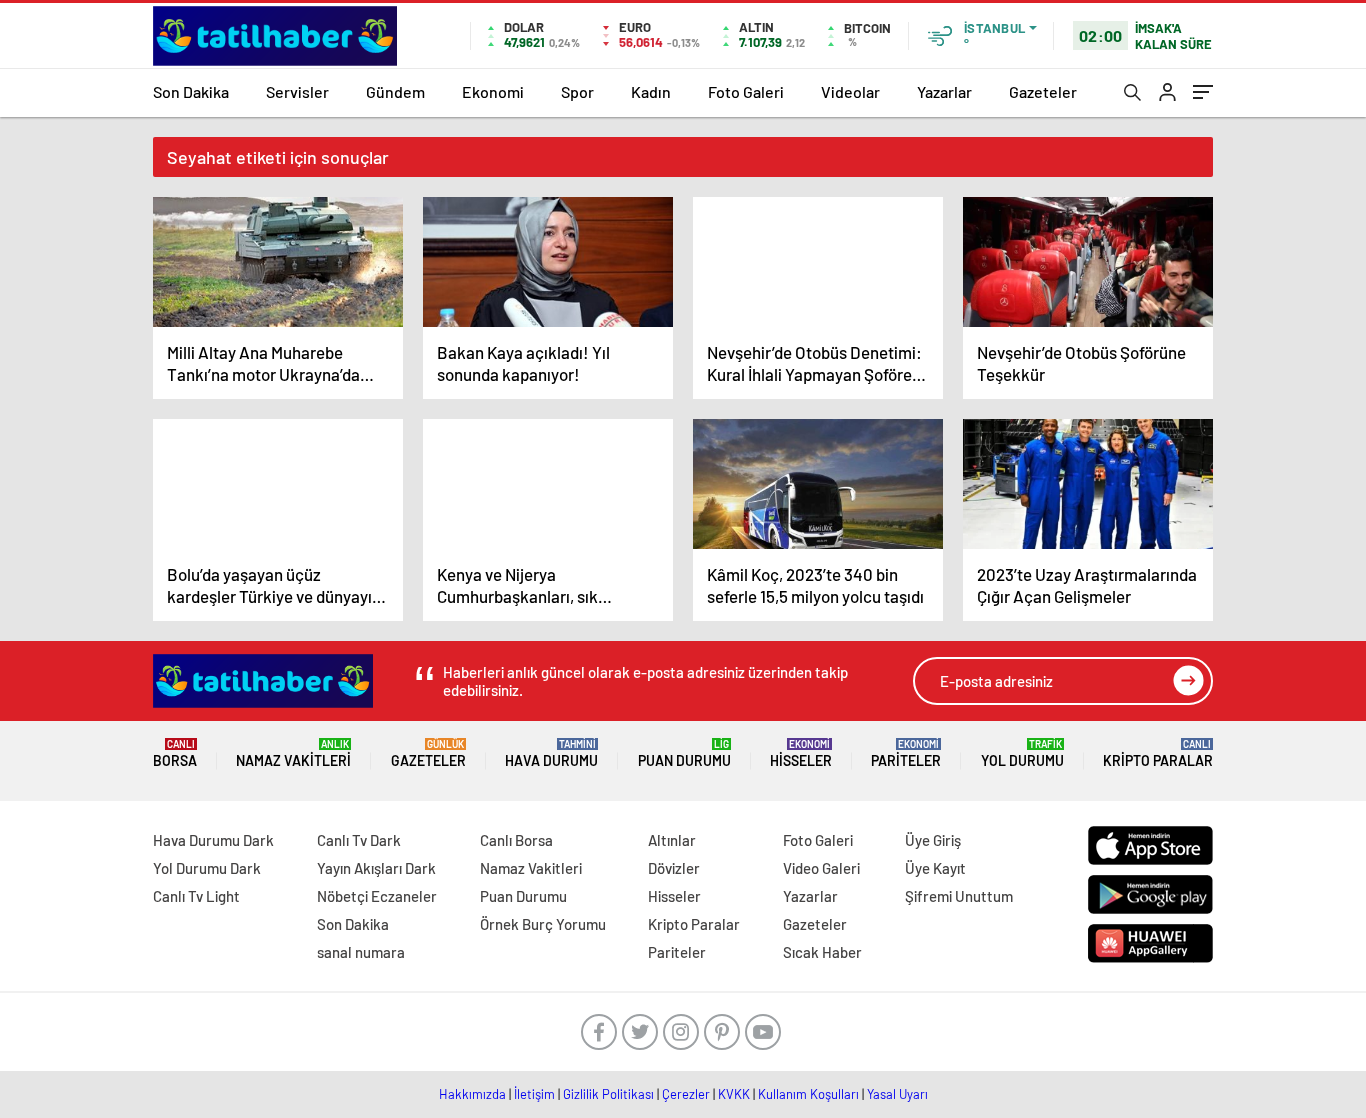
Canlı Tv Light (196, 896)
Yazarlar (944, 91)
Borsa (175, 753)
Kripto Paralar (1158, 753)
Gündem (395, 91)
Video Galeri (821, 868)
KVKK (734, 1094)
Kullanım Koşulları (808, 1094)
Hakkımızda (472, 1094)
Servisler (297, 91)
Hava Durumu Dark (213, 840)
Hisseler (801, 753)
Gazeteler (1043, 91)
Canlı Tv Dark (359, 840)
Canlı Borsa (516, 840)
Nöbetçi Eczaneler (377, 896)
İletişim (534, 1094)
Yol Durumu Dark (207, 868)
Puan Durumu (684, 753)
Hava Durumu (551, 753)
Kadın (651, 91)
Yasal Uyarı (897, 1094)
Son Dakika (191, 91)
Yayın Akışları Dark (376, 868)
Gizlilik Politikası (608, 1094)
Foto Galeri (746, 91)
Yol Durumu (1022, 753)
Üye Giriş (933, 840)
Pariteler (906, 753)
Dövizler (674, 868)
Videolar (850, 91)
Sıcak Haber (822, 952)
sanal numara (361, 952)
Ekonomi (493, 91)
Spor (577, 91)
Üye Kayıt (935, 868)
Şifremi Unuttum (959, 896)
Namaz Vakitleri (293, 753)
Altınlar (672, 840)
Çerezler (686, 1094)
